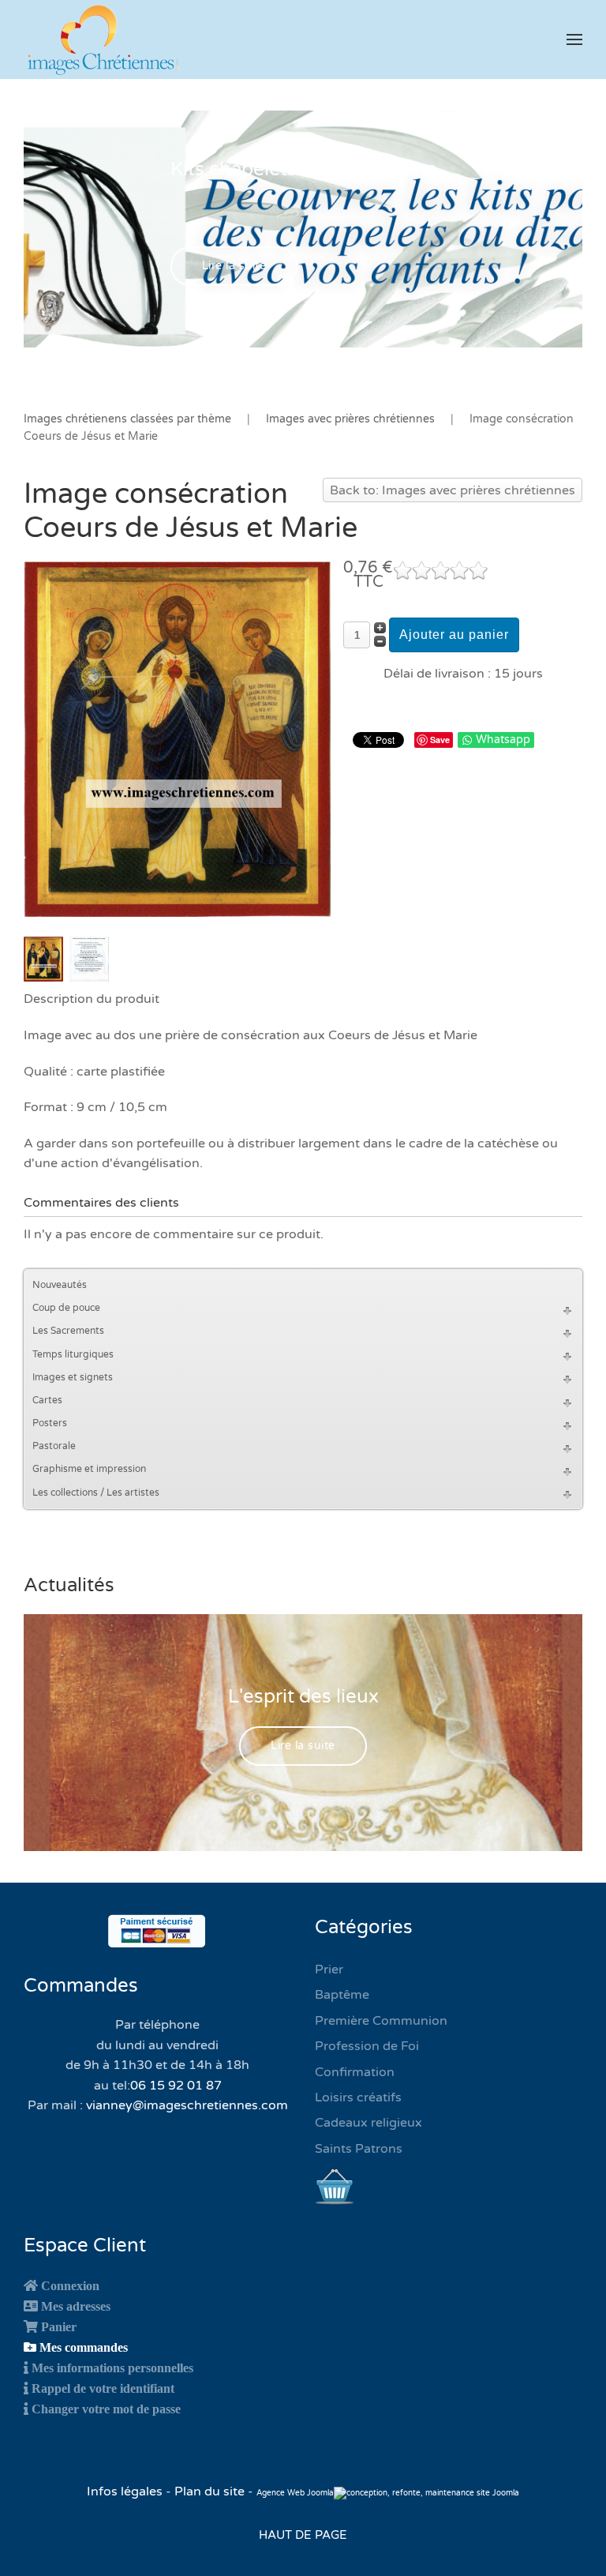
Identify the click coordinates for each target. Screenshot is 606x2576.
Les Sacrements (68, 1331)
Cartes (47, 1400)
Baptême (342, 1995)
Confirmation (355, 2072)
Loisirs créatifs (358, 2097)
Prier (329, 1970)
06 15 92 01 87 (176, 2086)
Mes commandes (84, 2347)
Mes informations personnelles (112, 2368)
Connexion (70, 2285)
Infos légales (126, 2492)
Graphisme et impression (89, 1469)
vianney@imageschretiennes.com (187, 2105)
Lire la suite (234, 266)
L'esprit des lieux (303, 1697)
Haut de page (303, 2535)
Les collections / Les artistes (96, 1493)
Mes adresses (76, 2306)
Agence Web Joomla (295, 2493)
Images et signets (73, 1377)
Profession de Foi (367, 2046)
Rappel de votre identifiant (103, 2388)
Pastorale (54, 1446)
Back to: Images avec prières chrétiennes (453, 490)
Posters (50, 1423)
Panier (59, 2326)
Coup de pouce (66, 1308)
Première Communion (381, 2021)
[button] (574, 39)
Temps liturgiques (73, 1354)
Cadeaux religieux (368, 2123)
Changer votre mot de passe (106, 2409)
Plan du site (209, 2492)
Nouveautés (60, 1285)
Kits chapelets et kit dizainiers (303, 169)
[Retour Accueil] (103, 39)
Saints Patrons (359, 2149)
